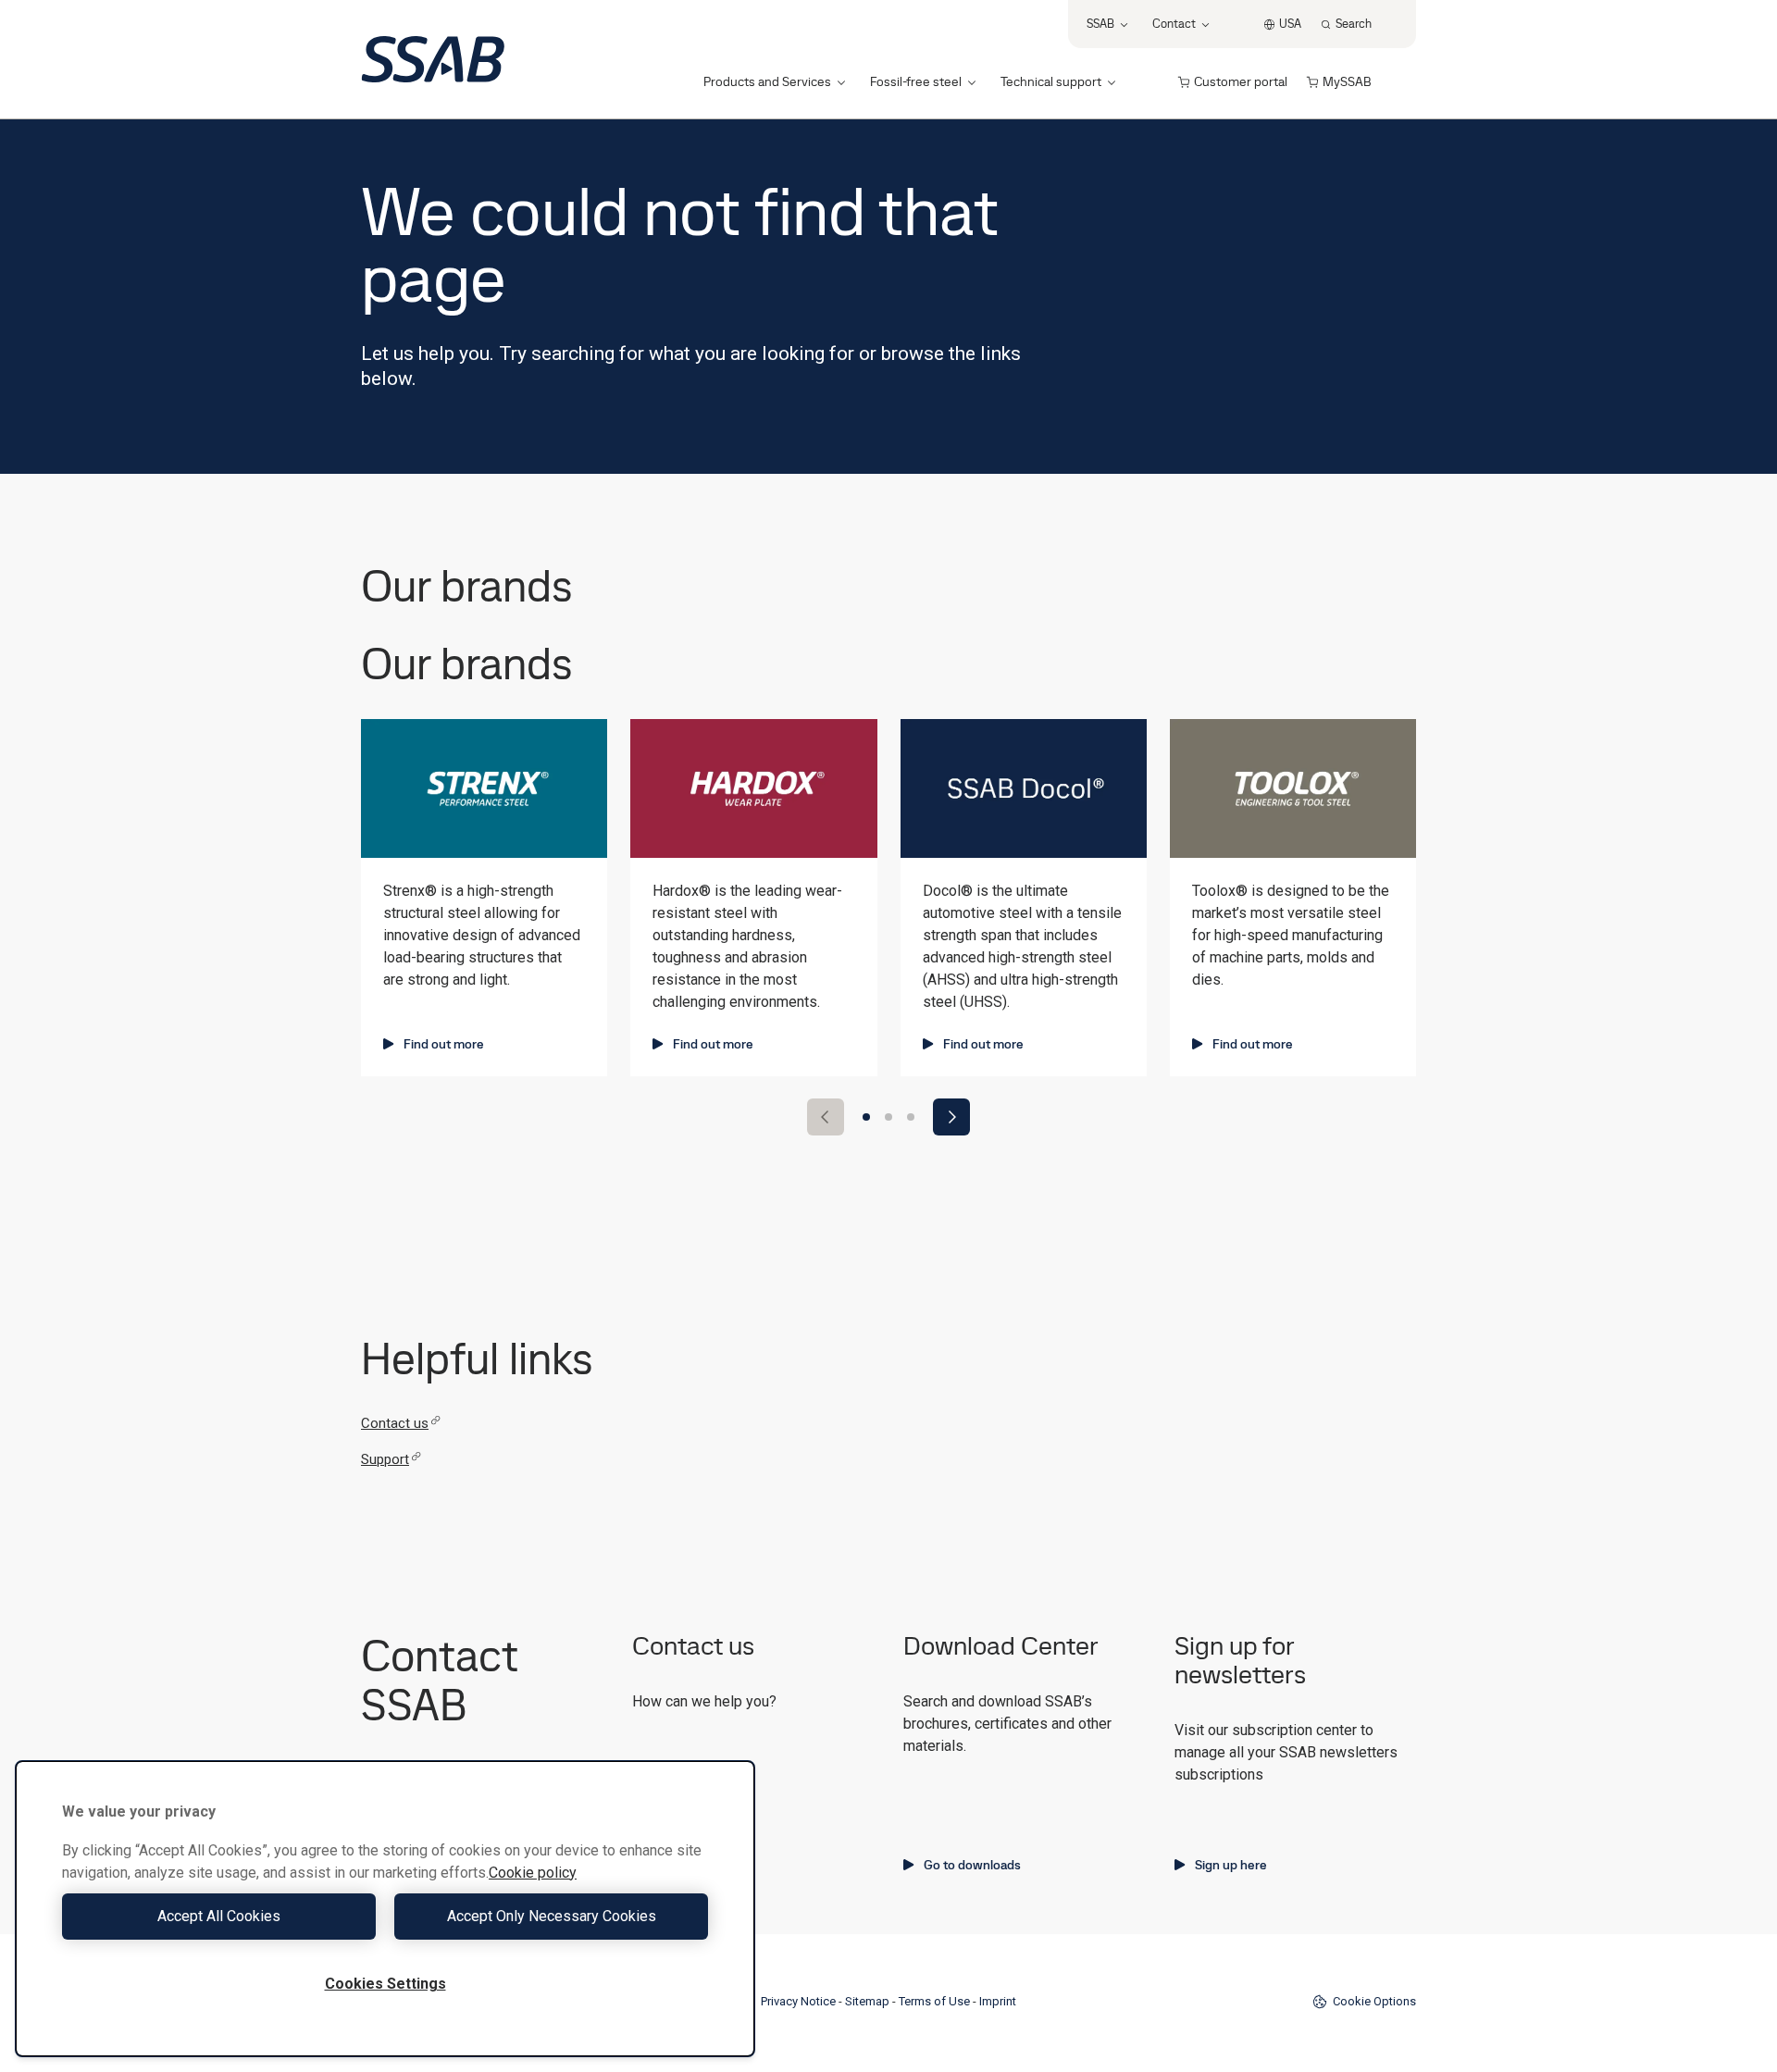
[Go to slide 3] (911, 1117)
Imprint (998, 2001)
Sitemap (867, 2001)
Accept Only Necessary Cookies (552, 1916)
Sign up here (1231, 1865)
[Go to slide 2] (888, 1117)
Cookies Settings (385, 1984)
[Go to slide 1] (866, 1117)
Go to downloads (972, 1865)
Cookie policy (533, 1873)
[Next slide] (951, 1117)
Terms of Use (934, 2001)
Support (385, 1459)
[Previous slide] (826, 1117)
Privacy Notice (798, 2001)
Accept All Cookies (219, 1916)
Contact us (395, 1423)
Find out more (444, 1044)
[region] (385, 1909)
